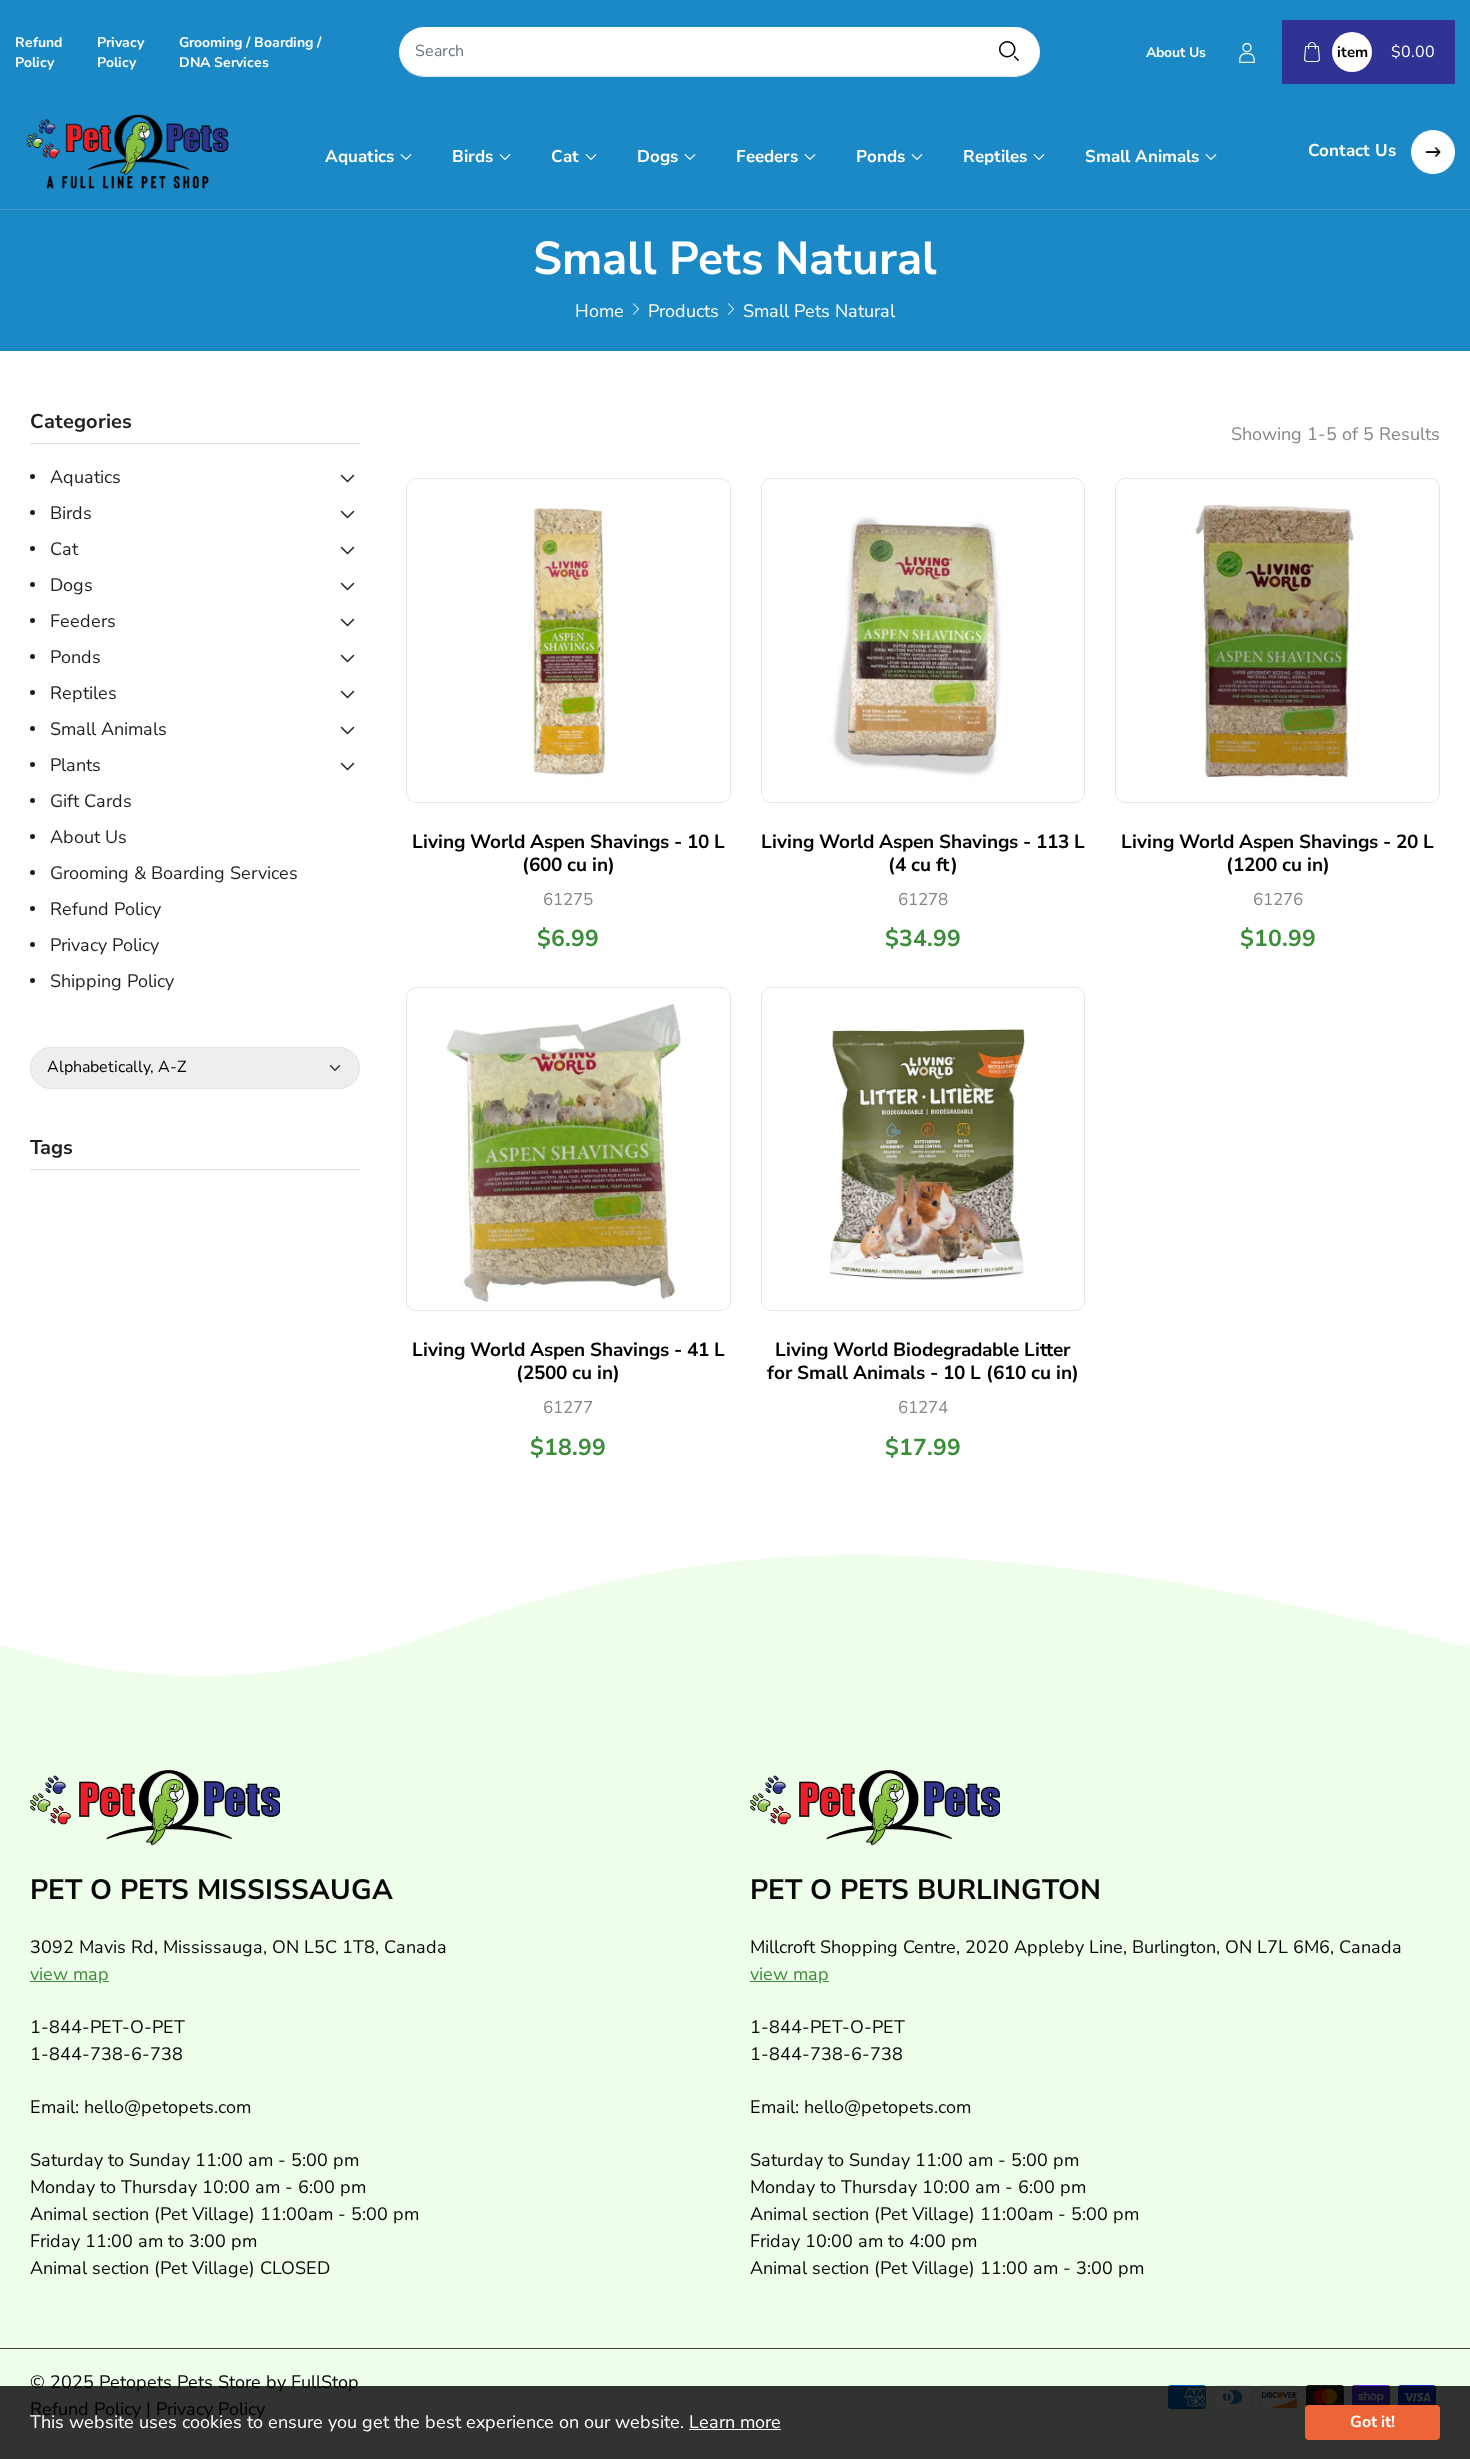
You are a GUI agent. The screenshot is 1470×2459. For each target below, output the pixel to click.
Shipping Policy (112, 981)
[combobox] (719, 52)
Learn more (735, 2422)
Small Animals (1142, 156)
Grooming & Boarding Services (174, 873)
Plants (75, 765)
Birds (472, 156)
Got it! (1372, 2422)
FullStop (325, 2382)
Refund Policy (38, 52)
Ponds (880, 156)
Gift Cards (91, 801)
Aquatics (359, 156)
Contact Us (1354, 150)
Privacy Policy (120, 52)
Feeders (767, 156)
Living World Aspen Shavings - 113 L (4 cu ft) (923, 853)
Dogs (657, 156)
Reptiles (995, 156)
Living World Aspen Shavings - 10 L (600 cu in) (568, 853)
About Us (1176, 52)
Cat (565, 156)
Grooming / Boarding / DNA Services (250, 52)
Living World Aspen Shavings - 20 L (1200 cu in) (1277, 853)
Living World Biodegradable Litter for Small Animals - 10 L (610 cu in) (923, 1361)
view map (69, 1974)
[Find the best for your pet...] (1009, 51)
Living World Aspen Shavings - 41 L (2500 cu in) (568, 1361)
